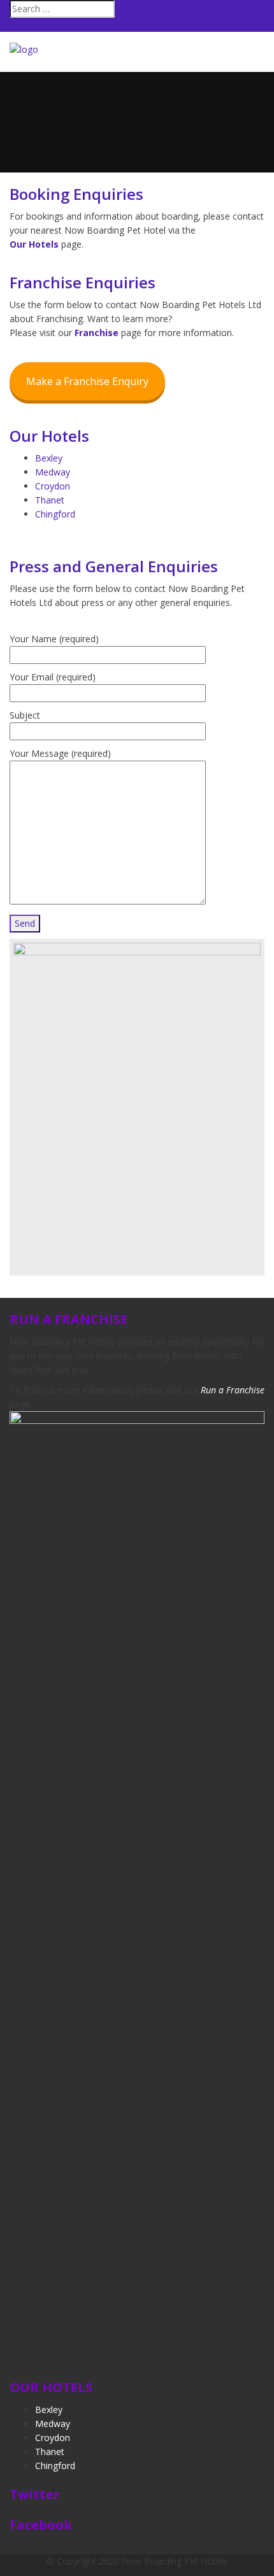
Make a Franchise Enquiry (87, 381)
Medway (53, 472)
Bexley (49, 458)
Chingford (55, 514)
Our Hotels (34, 244)
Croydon (53, 486)
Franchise (97, 333)
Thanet (50, 500)
